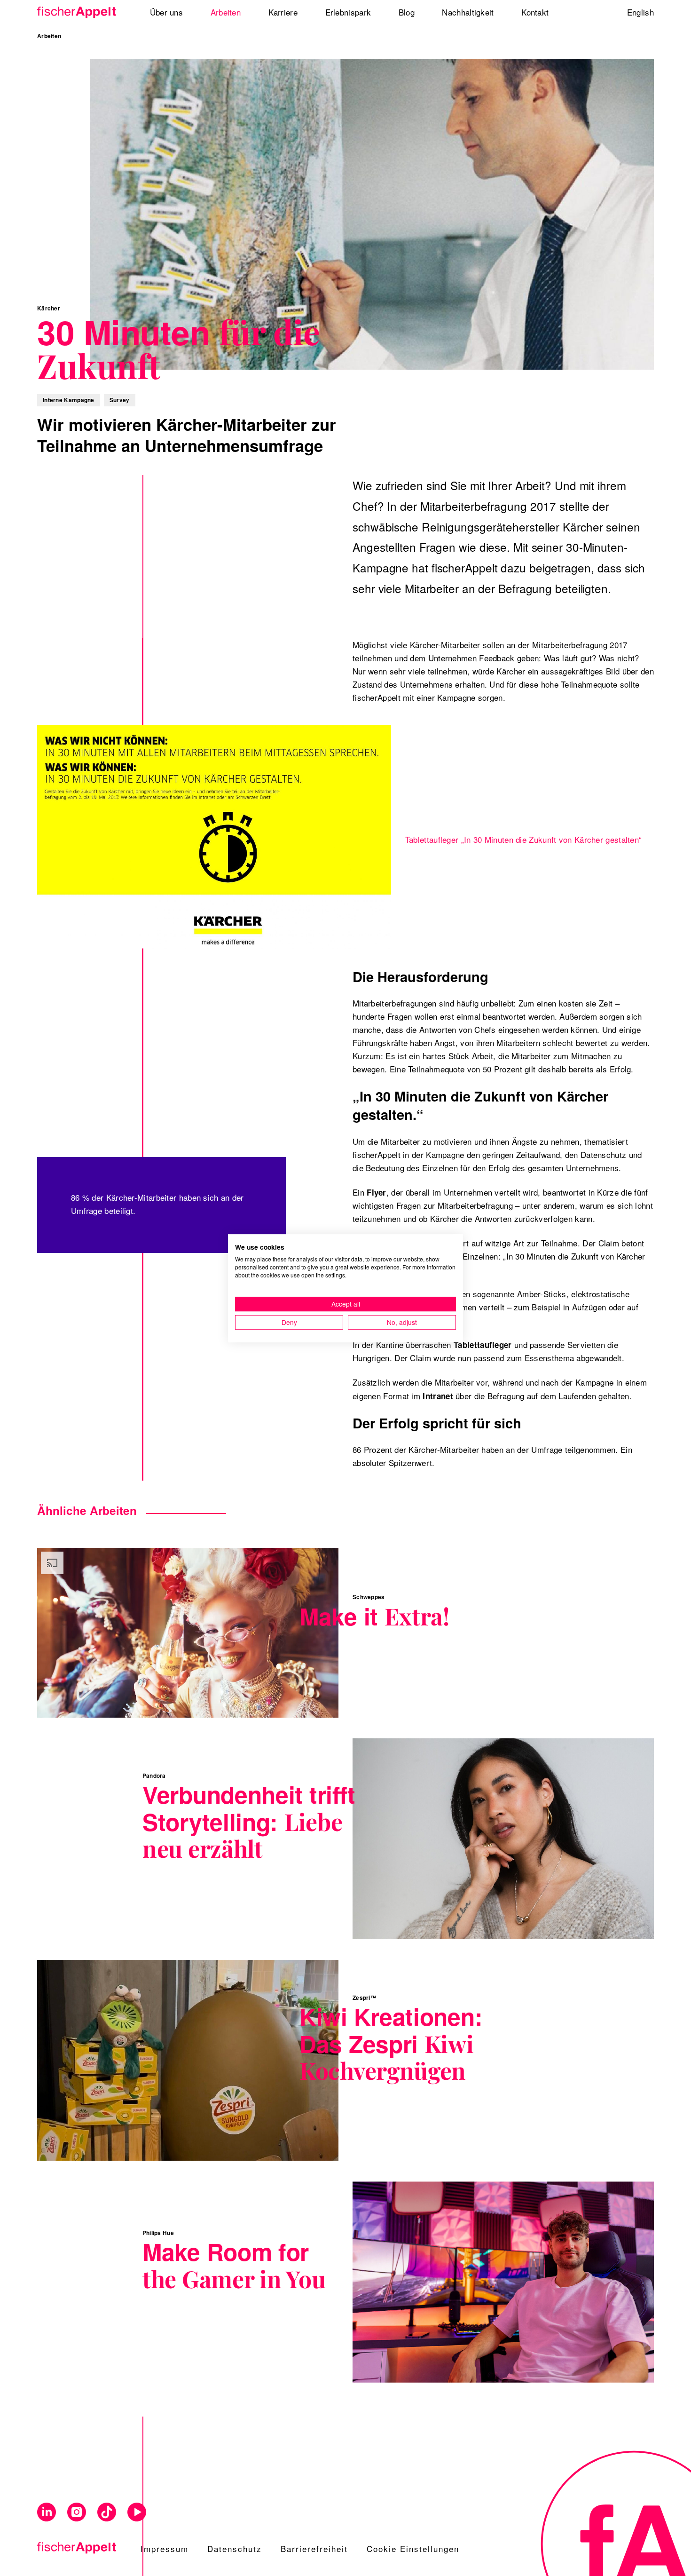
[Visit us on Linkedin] (47, 2512)
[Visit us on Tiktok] (107, 2512)
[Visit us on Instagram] (77, 2512)
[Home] (80, 12)
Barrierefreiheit (314, 2548)
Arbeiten (49, 36)
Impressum (165, 2548)
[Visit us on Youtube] (137, 2512)
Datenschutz (235, 2548)
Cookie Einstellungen (413, 2548)
